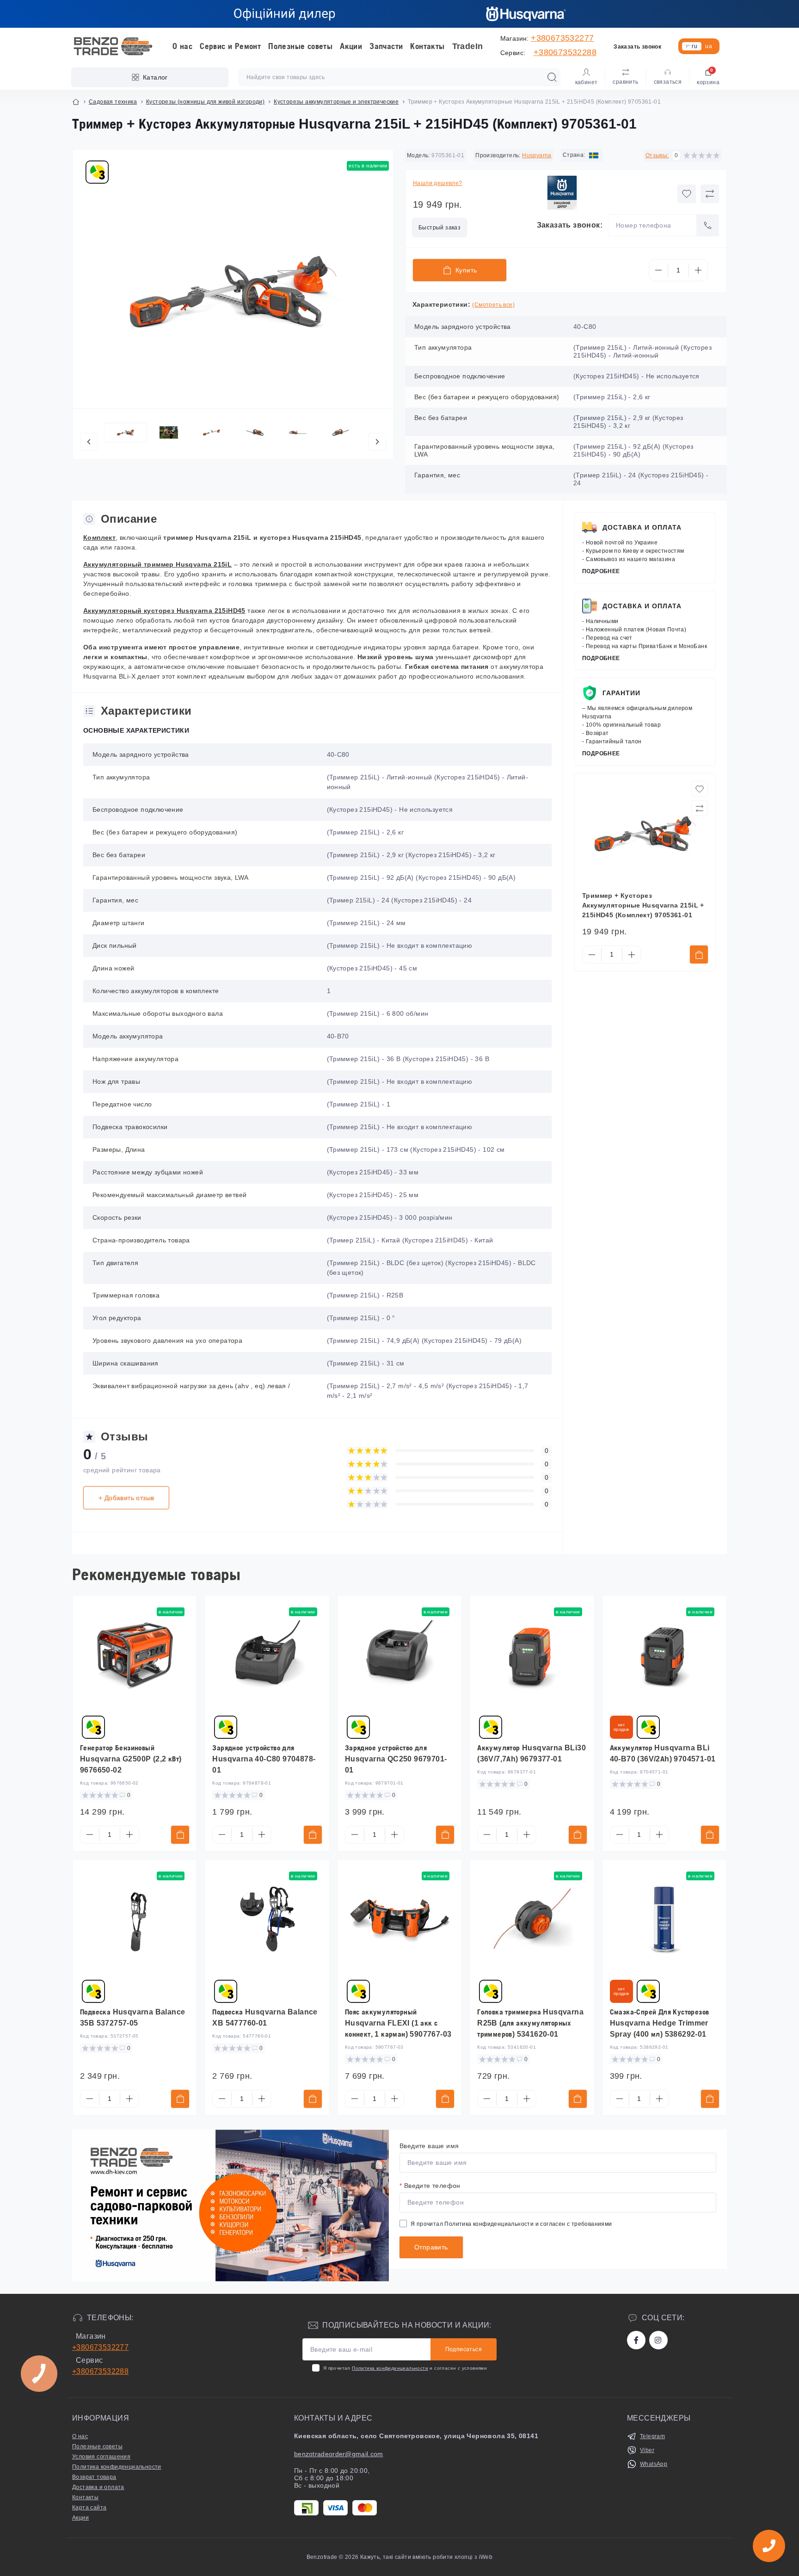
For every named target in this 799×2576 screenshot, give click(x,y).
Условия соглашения (101, 2457)
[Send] (708, 225)
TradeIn (468, 46)
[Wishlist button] (687, 194)
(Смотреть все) (493, 305)
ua (709, 46)
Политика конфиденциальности (489, 2224)
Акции (351, 46)
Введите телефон (430, 2186)
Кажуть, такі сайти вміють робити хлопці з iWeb (426, 2557)
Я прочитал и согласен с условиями (405, 2368)
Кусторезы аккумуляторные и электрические (336, 102)
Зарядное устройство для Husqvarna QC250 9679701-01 (396, 1759)
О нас (182, 46)
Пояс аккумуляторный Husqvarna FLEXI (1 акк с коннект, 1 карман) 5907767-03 (398, 2023)
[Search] (552, 77)
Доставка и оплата (642, 527)
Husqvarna (537, 155)
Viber (647, 2450)
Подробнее (601, 571)
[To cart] (699, 954)
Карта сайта (89, 2508)
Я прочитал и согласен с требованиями (511, 2224)
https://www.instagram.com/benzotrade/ (658, 2340)
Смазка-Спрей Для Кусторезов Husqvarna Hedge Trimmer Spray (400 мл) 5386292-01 (660, 2023)
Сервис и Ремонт (230, 46)
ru (695, 46)
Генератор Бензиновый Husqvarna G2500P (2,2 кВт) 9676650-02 (131, 1759)
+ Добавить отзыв (126, 1498)
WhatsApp (654, 2464)
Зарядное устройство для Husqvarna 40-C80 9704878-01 (264, 1759)
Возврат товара (94, 2477)
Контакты (427, 46)
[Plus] (698, 270)
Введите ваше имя (429, 2146)
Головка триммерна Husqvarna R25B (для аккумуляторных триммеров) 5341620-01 (530, 2023)
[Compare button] (710, 194)
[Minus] (658, 270)
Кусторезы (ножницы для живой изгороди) (205, 102)
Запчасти (386, 46)
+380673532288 (565, 52)
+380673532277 (562, 38)
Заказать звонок (637, 47)
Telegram (652, 2436)
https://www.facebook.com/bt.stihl (636, 2340)
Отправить (431, 2247)
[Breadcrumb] (76, 102)
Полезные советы (300, 46)
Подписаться (464, 2349)
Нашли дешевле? (438, 183)
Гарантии (621, 693)
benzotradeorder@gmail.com (339, 2454)
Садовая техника (113, 102)
